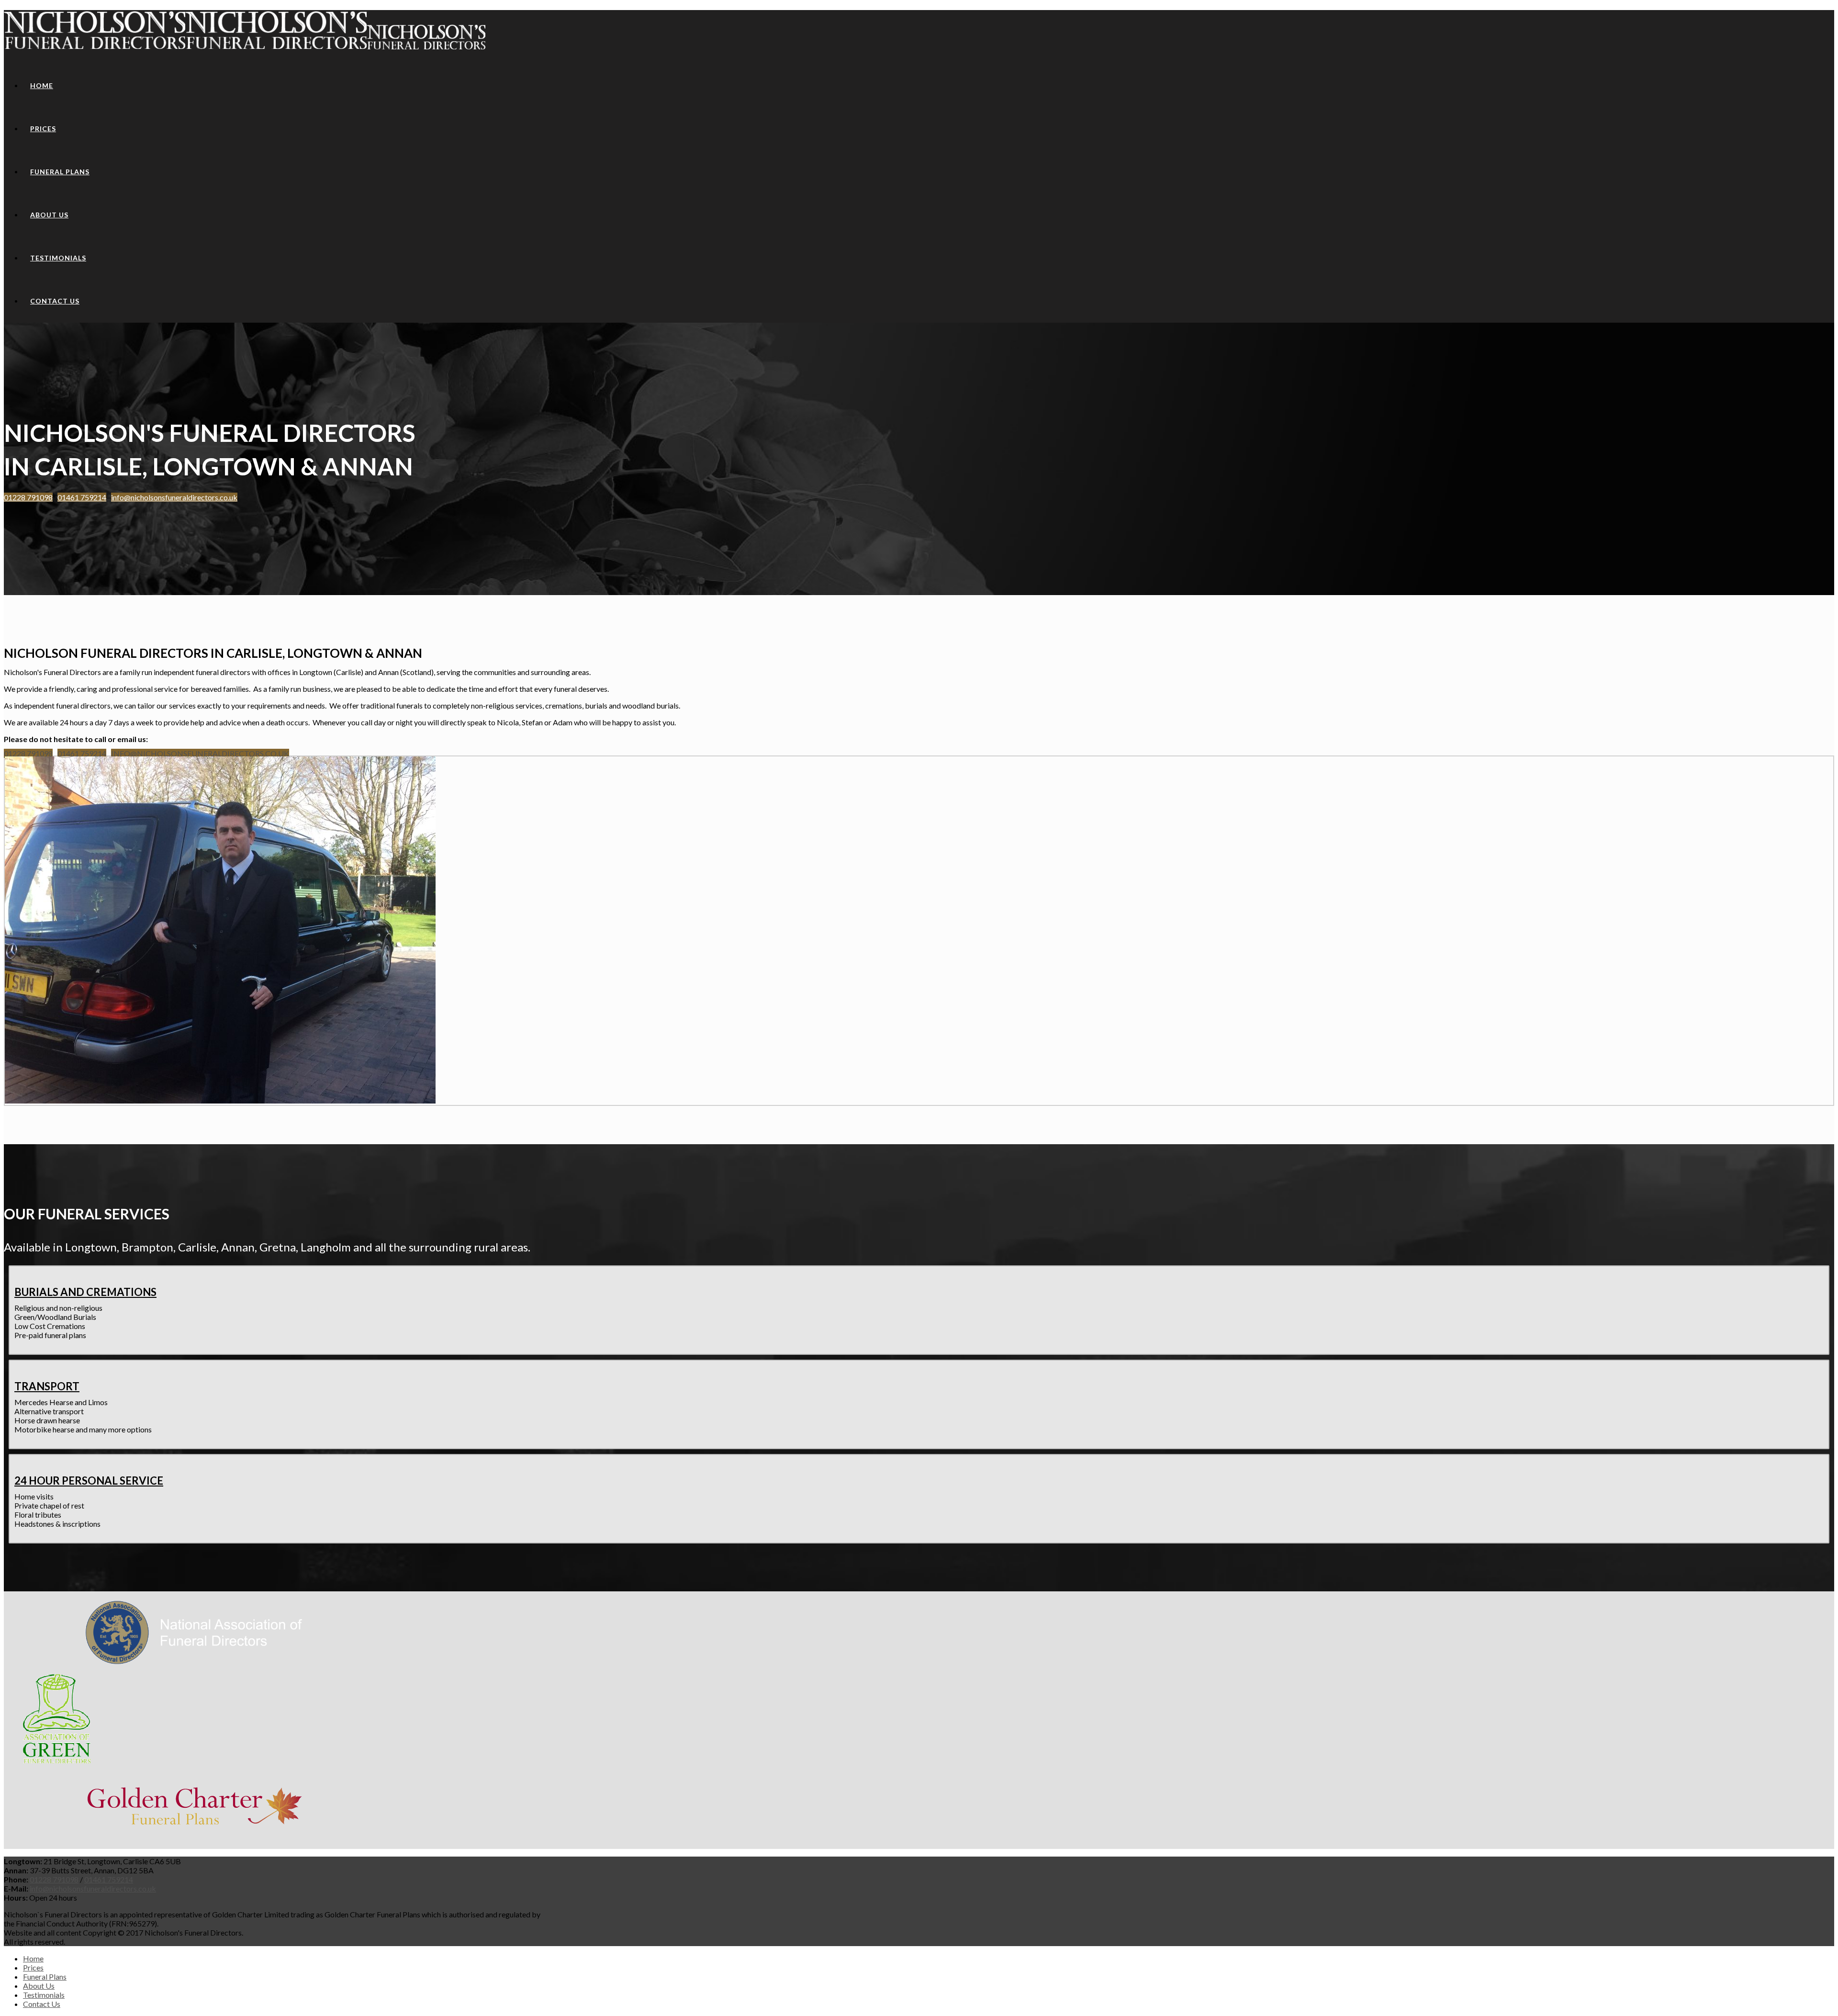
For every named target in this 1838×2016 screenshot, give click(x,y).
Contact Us (55, 301)
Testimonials (58, 258)
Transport (47, 1386)
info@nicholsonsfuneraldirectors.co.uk (174, 497)
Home (42, 85)
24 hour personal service (89, 1481)
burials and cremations (85, 1292)
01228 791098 (28, 497)
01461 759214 (82, 497)
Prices (43, 129)
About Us (49, 215)
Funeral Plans (60, 172)
